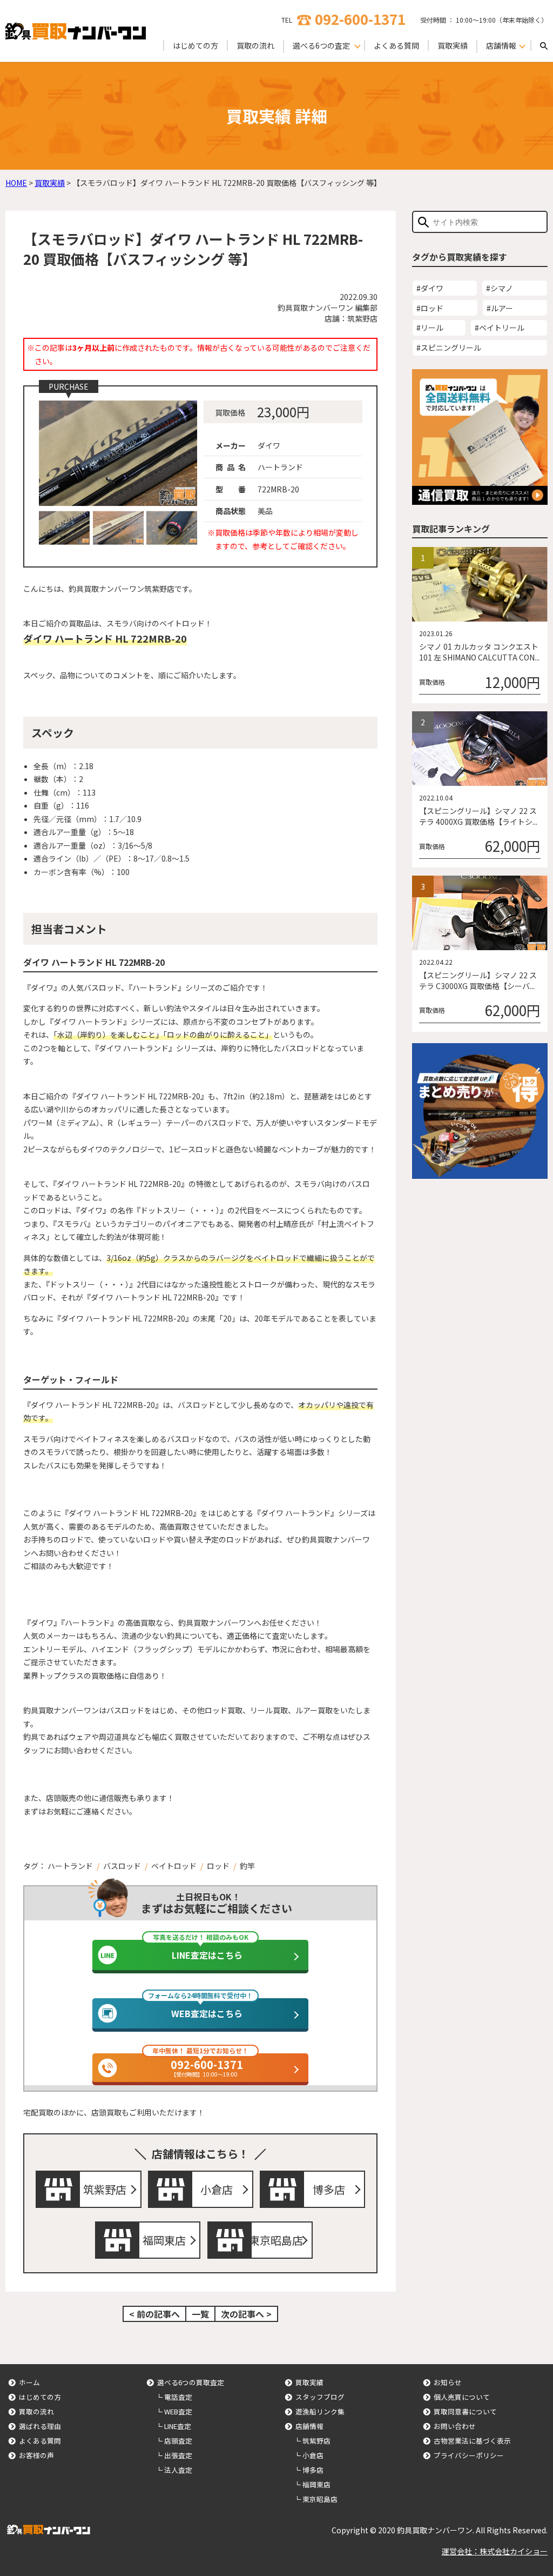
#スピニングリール (449, 348)
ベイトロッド (174, 1866)
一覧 (200, 2314)
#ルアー (500, 308)
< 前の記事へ (154, 2314)
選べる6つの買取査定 (191, 2382)
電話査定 (178, 2397)
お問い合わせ (455, 2426)
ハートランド (70, 1866)
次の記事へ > (246, 2314)
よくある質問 (396, 45)
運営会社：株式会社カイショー (495, 2551)
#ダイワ (430, 288)
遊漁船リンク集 (320, 2411)
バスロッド (122, 1866)
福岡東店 (164, 2240)
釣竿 (247, 1866)
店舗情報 (309, 2426)
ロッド (218, 1866)
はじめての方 (195, 45)
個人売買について (462, 2397)
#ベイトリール (500, 328)
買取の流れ (255, 45)
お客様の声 (36, 2455)
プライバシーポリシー (469, 2455)
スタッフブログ (320, 2397)
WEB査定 (178, 2411)
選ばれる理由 (40, 2426)
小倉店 (217, 2189)
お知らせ (448, 2382)
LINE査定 (178, 2426)
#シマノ (500, 288)
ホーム (29, 2382)
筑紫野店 (105, 2189)
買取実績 (453, 45)
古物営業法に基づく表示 (472, 2441)
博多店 (329, 2189)
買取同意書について (465, 2411)
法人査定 (178, 2470)
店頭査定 (178, 2441)
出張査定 (178, 2455)
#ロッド (430, 308)
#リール (430, 328)
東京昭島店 (276, 2240)
